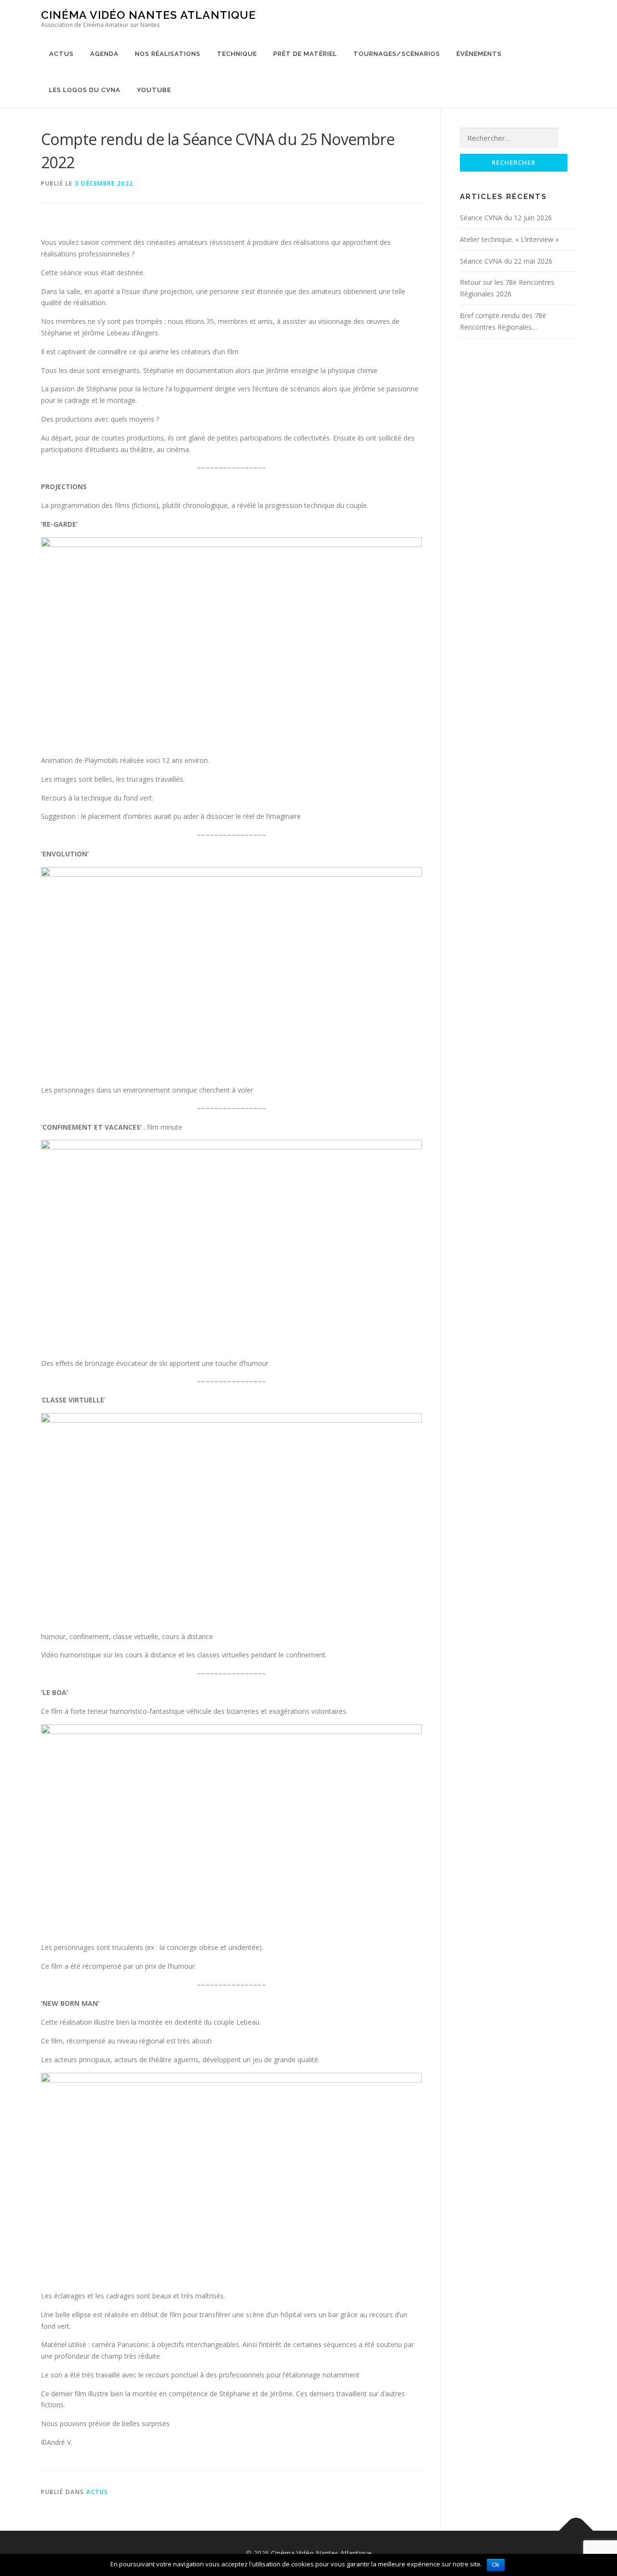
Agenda (104, 54)
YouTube (154, 90)
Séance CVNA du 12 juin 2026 (506, 218)
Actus (61, 54)
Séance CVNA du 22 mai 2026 (506, 261)
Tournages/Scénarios (397, 54)
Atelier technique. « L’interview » (509, 239)
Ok (496, 2565)
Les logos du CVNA (85, 90)
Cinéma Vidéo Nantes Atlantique (148, 15)
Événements (479, 54)
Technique (237, 54)
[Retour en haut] (576, 2531)
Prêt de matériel (305, 54)
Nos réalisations (168, 54)
